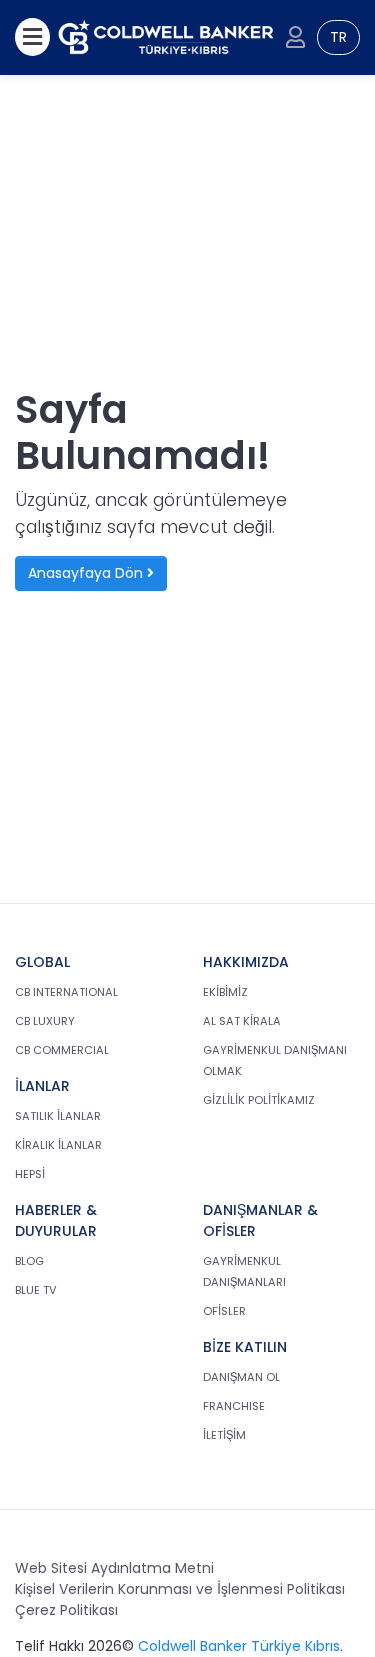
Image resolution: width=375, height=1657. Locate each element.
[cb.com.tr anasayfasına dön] (166, 37)
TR (338, 37)
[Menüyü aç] (32, 37)
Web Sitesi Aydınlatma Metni (114, 1568)
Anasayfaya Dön (87, 573)
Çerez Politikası (66, 1610)
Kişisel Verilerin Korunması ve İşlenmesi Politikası (180, 1589)
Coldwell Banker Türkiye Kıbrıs (239, 1646)
